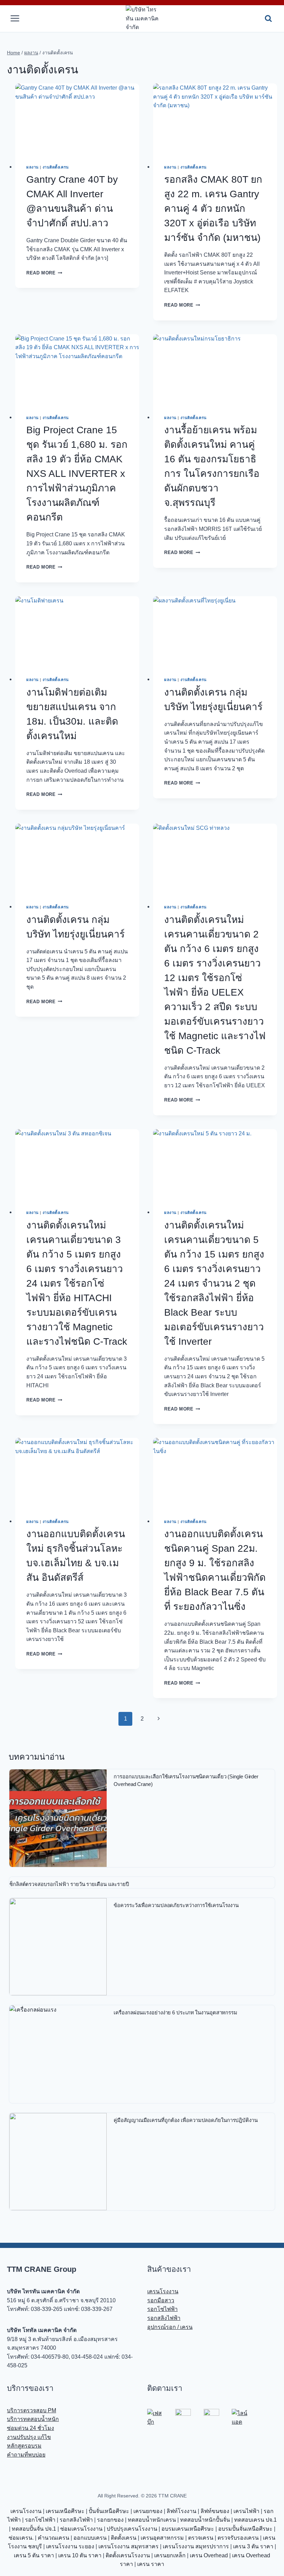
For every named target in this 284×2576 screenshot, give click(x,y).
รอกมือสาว (161, 2300)
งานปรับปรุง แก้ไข (29, 2437)
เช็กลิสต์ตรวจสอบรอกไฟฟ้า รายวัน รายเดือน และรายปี (68, 1884)
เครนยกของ (148, 2511)
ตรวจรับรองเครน (238, 2538)
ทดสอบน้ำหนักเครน (152, 2520)
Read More (44, 273)
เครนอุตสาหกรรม (162, 2538)
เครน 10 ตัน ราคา (80, 2555)
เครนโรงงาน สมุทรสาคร (128, 2546)
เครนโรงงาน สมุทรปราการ (196, 2546)
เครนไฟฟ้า (246, 2511)
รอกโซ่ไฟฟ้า (162, 2309)
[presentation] (77, 118)
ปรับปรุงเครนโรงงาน (132, 2529)
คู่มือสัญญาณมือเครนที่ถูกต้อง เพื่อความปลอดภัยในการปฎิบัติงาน (185, 2120)
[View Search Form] (268, 19)
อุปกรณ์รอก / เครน (170, 2327)
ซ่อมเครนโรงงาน (81, 2529)
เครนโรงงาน (163, 2291)
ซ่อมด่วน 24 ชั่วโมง (30, 2428)
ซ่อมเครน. (21, 2538)
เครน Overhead (209, 2555)
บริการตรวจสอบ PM (32, 2410)
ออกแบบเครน (90, 2538)
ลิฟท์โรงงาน (181, 2511)
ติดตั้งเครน (124, 2538)
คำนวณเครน (54, 2538)
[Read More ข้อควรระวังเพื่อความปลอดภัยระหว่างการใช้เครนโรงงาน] (58, 1947)
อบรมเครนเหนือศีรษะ (188, 2529)
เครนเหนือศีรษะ (65, 2511)
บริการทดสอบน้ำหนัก (33, 2419)
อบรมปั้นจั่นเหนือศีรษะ (245, 2529)
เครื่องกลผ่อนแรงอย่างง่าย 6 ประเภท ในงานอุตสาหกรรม (175, 2012)
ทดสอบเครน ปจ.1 (255, 2520)
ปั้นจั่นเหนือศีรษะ (109, 2511)
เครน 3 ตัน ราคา (253, 2546)
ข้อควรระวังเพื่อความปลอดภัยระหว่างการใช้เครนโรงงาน (176, 1905)
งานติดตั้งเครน (56, 167)
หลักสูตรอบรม (24, 2446)
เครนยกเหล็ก (170, 2555)
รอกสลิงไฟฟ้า (164, 2318)
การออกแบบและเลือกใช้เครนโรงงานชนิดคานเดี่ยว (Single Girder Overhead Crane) (186, 1780)
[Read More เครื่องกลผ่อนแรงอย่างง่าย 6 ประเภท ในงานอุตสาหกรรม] (58, 2054)
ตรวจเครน (201, 2538)
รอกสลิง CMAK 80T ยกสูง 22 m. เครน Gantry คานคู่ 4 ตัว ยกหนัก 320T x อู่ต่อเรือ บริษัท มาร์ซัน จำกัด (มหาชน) (213, 208)
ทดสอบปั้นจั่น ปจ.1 (34, 2529)
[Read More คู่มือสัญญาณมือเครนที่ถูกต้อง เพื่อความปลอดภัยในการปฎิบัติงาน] (58, 2162)
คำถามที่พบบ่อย (26, 2455)
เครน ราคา (151, 2564)
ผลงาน (33, 167)
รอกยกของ (110, 2520)
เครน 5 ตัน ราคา (34, 2555)
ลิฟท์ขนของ (215, 2511)
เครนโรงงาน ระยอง (70, 2546)
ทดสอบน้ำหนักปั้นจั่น (205, 2520)
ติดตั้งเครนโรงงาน (128, 2555)
